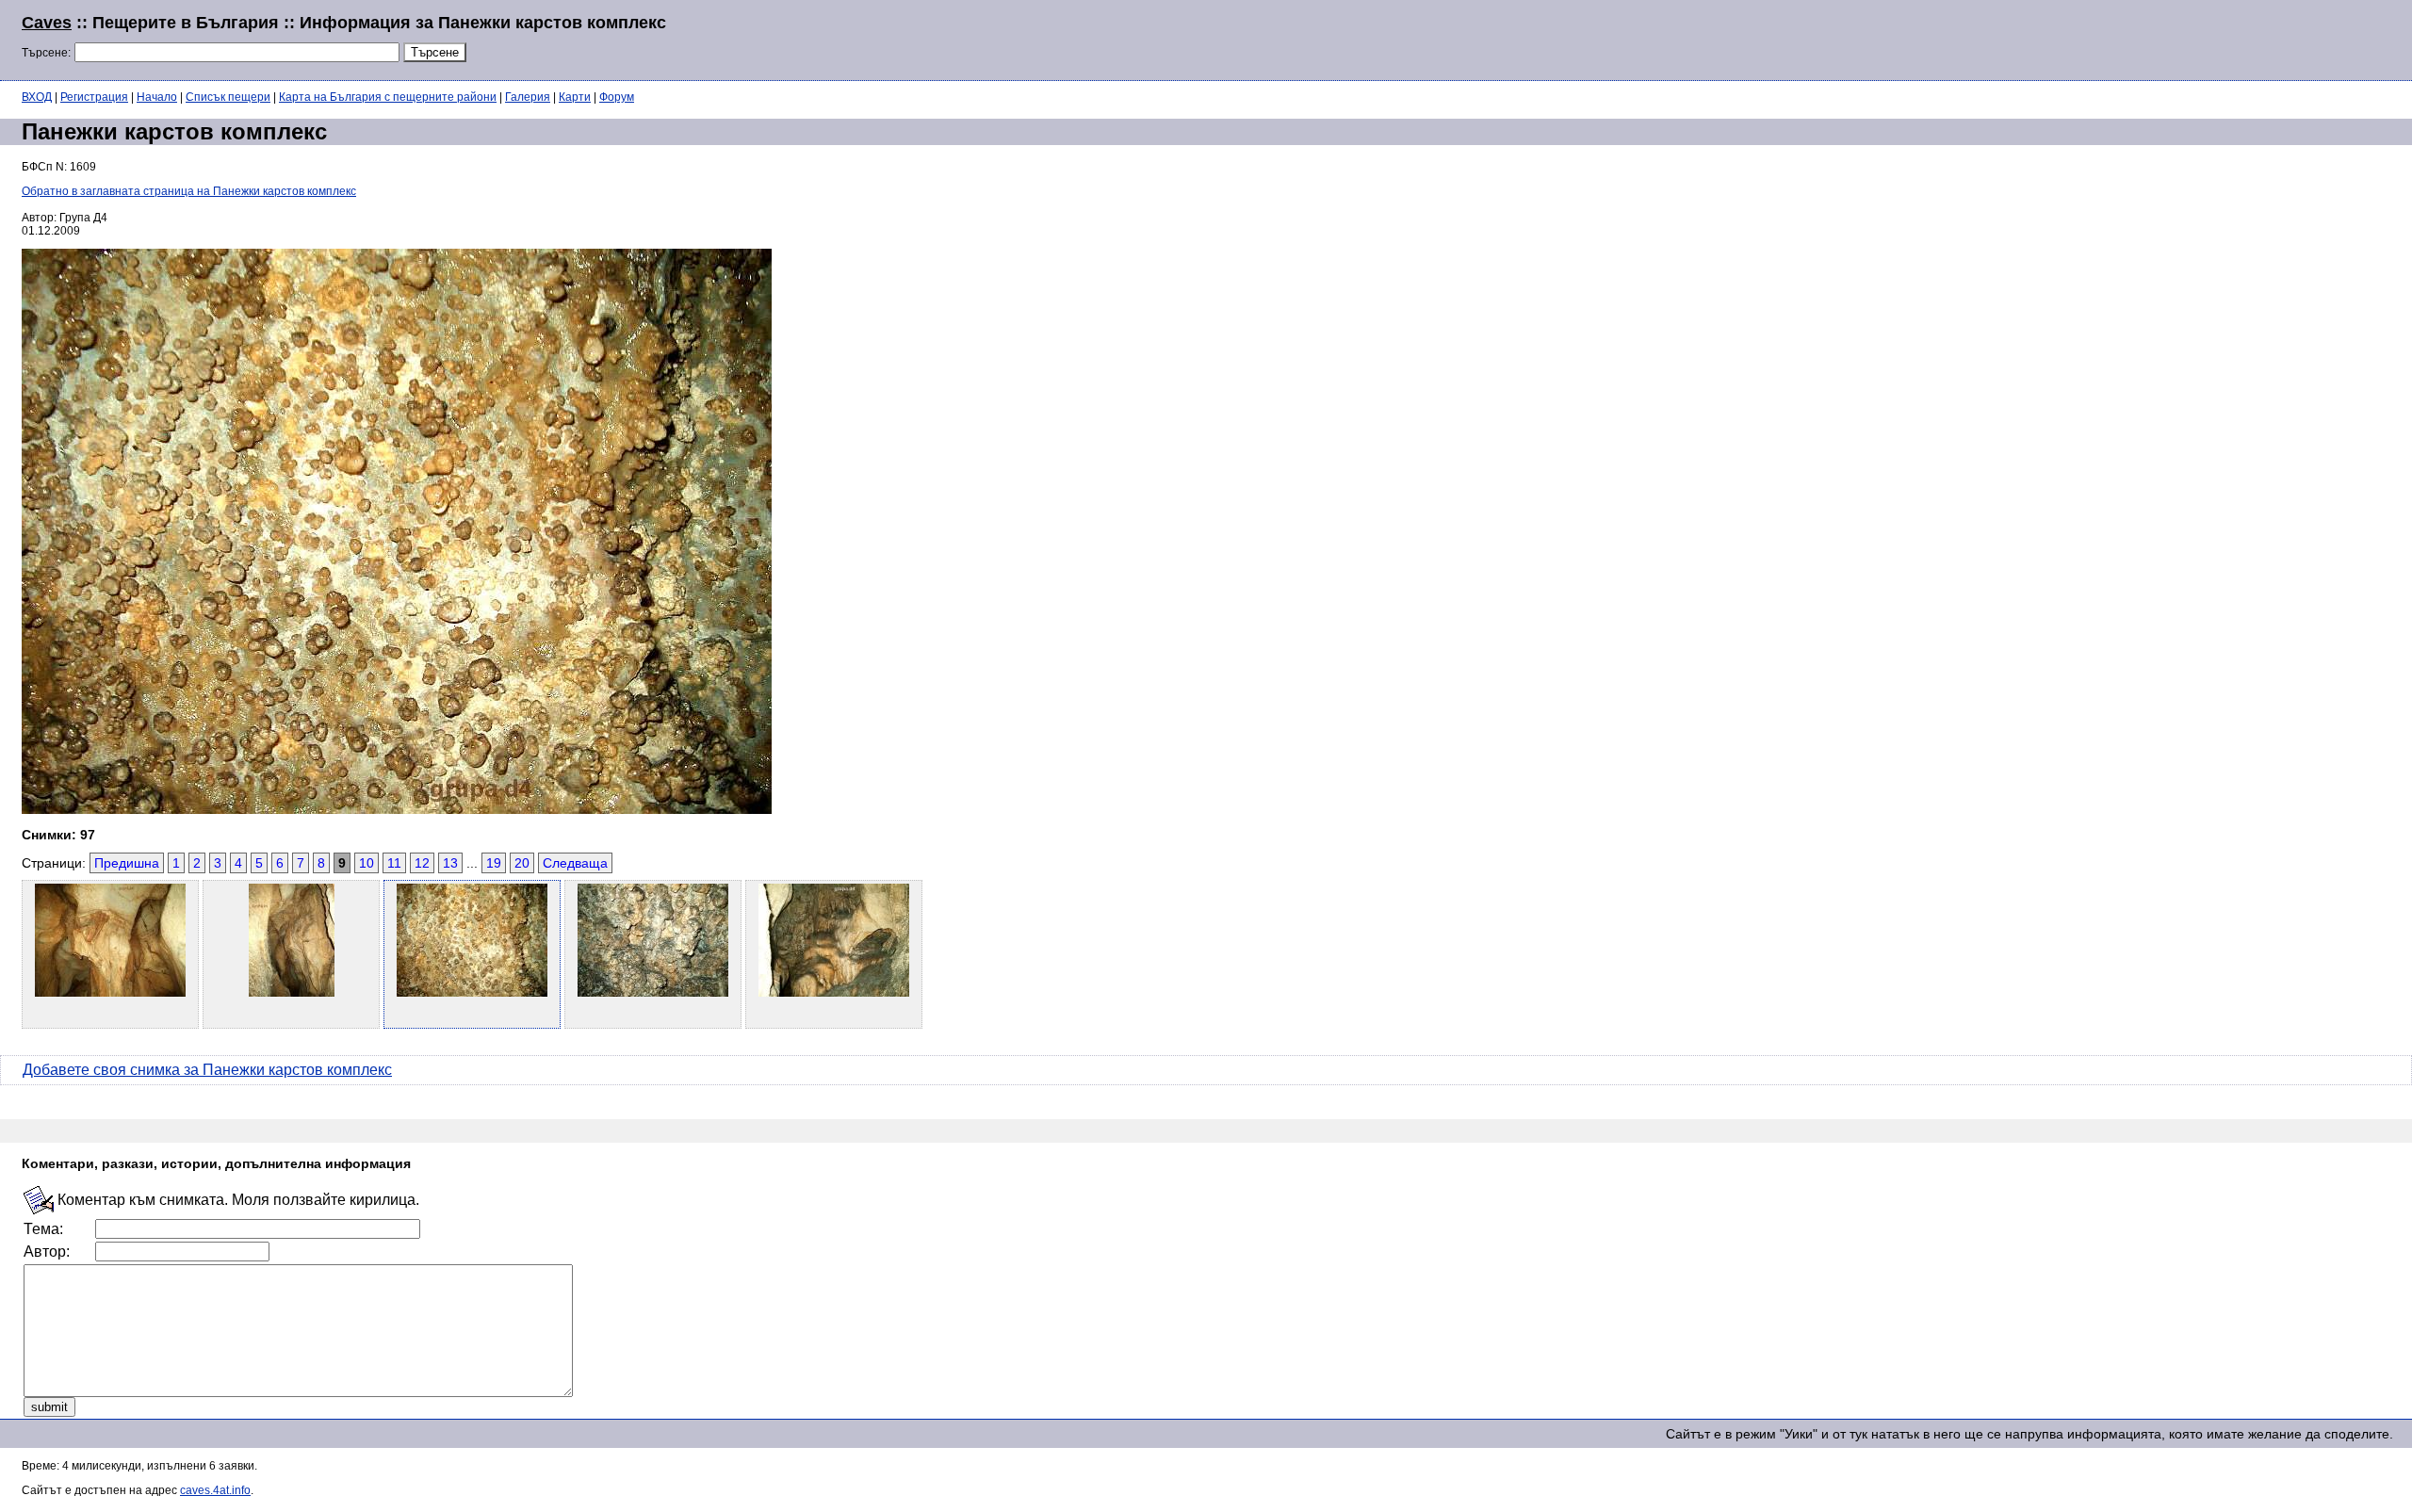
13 (450, 863)
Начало (157, 97)
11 (394, 863)
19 (494, 863)
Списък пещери (228, 97)
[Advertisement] (2161, 38)
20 (522, 863)
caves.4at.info (215, 1490)
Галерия (528, 97)
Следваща (575, 863)
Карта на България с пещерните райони (388, 97)
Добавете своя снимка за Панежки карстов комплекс (207, 1070)
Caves (47, 23)
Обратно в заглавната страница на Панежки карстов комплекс (189, 191)
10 (367, 863)
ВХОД (37, 97)
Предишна (127, 863)
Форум (617, 97)
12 (422, 863)
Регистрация (94, 97)
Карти (575, 97)
